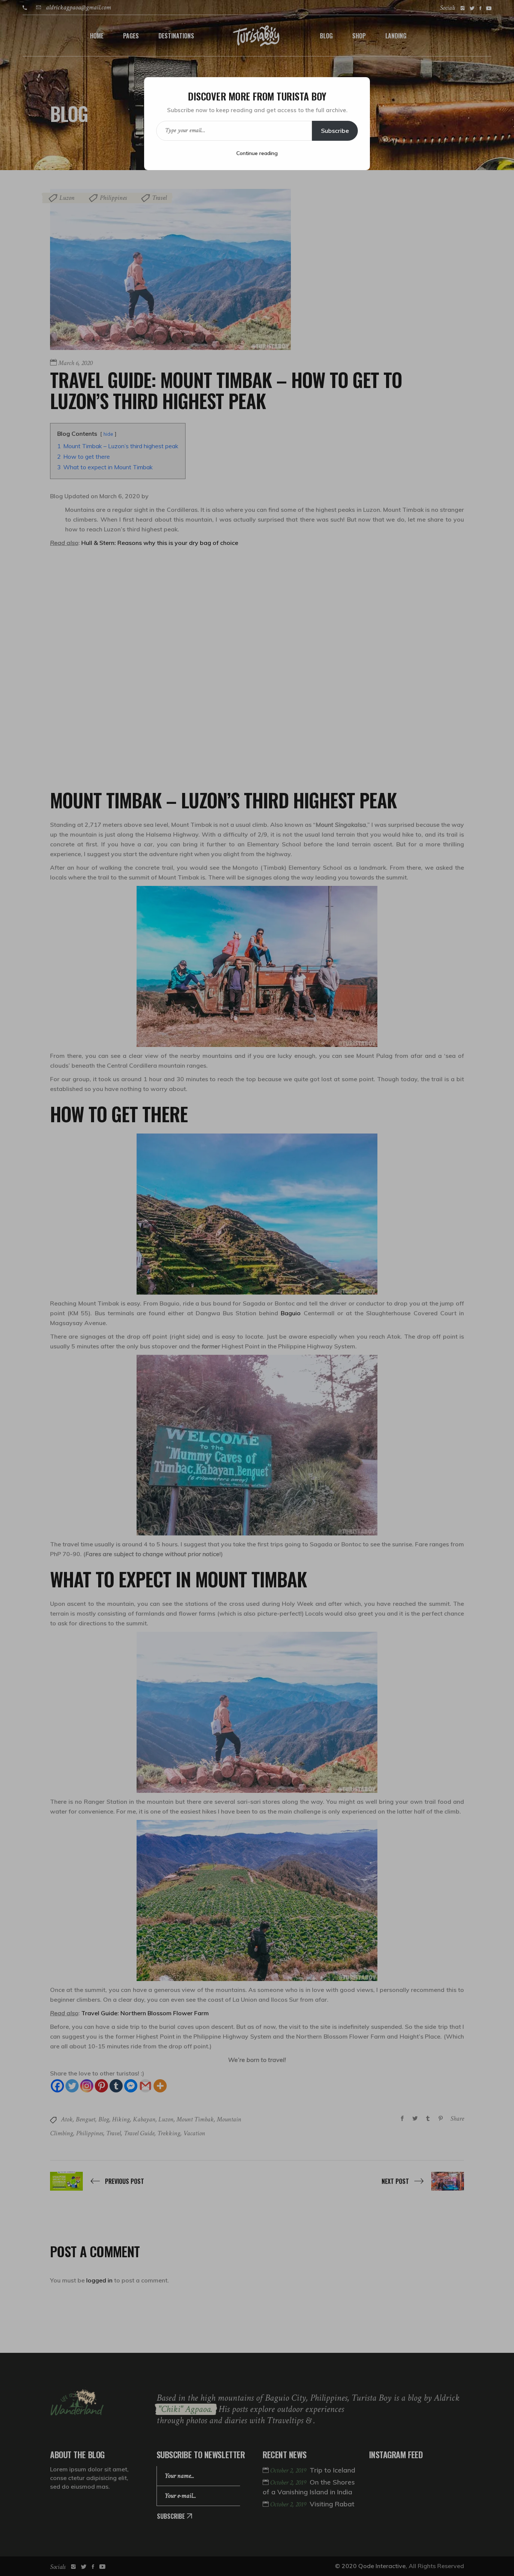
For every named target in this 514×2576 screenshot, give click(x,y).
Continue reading (257, 153)
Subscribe (335, 131)
